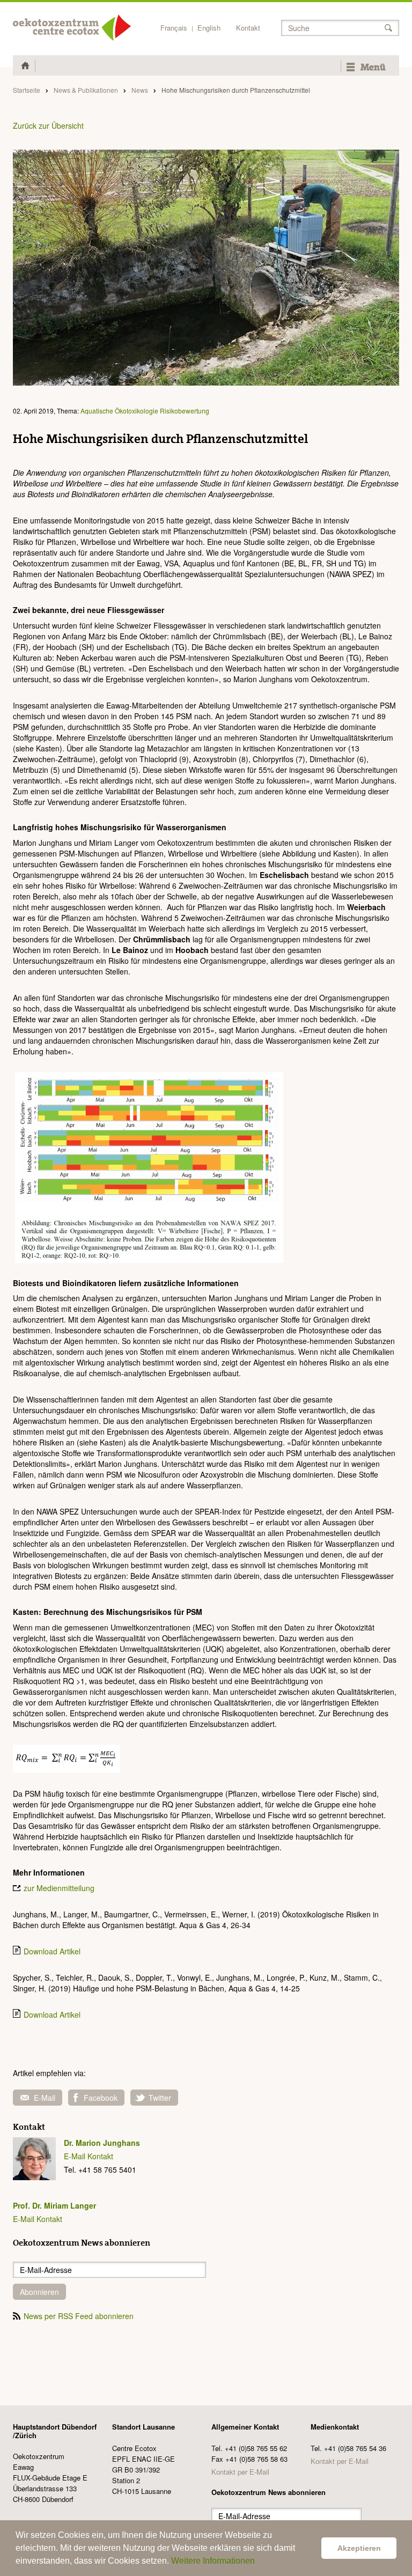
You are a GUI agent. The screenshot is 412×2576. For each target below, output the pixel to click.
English (209, 28)
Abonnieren (39, 2292)
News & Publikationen (86, 90)
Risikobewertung (185, 411)
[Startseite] (72, 28)
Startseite (27, 90)
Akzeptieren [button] (359, 2548)
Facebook (101, 2098)
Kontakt (248, 28)
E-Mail (45, 2098)
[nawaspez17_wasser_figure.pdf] (149, 1166)
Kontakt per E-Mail (240, 2472)
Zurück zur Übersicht (48, 126)
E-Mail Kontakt (89, 2156)
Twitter (160, 2098)
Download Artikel (52, 1951)
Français (174, 28)
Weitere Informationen (213, 2561)
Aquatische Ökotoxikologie (119, 411)
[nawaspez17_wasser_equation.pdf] (67, 1758)
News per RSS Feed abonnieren (79, 2316)
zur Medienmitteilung (59, 1888)
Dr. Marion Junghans (102, 2143)
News (140, 90)
